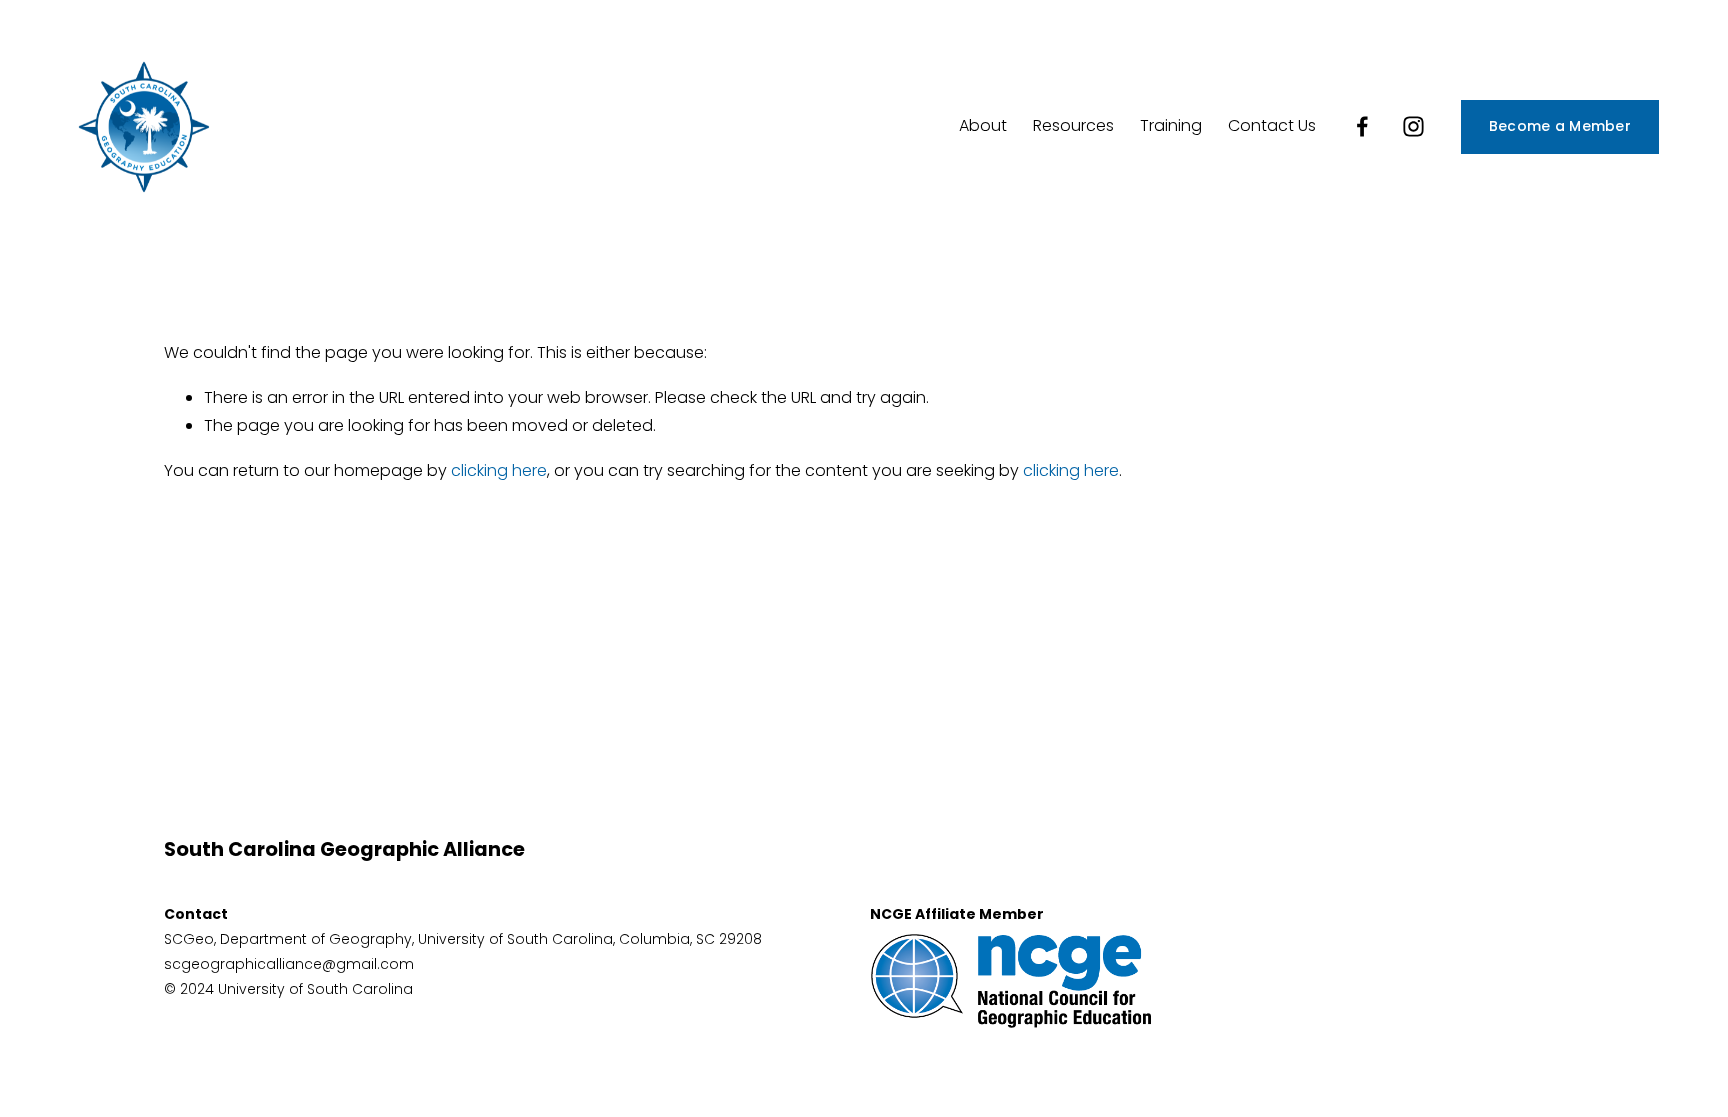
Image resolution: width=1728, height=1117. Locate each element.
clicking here (499, 470)
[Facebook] (1362, 126)
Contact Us (1272, 125)
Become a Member (1560, 126)
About (983, 125)
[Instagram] (1413, 126)
